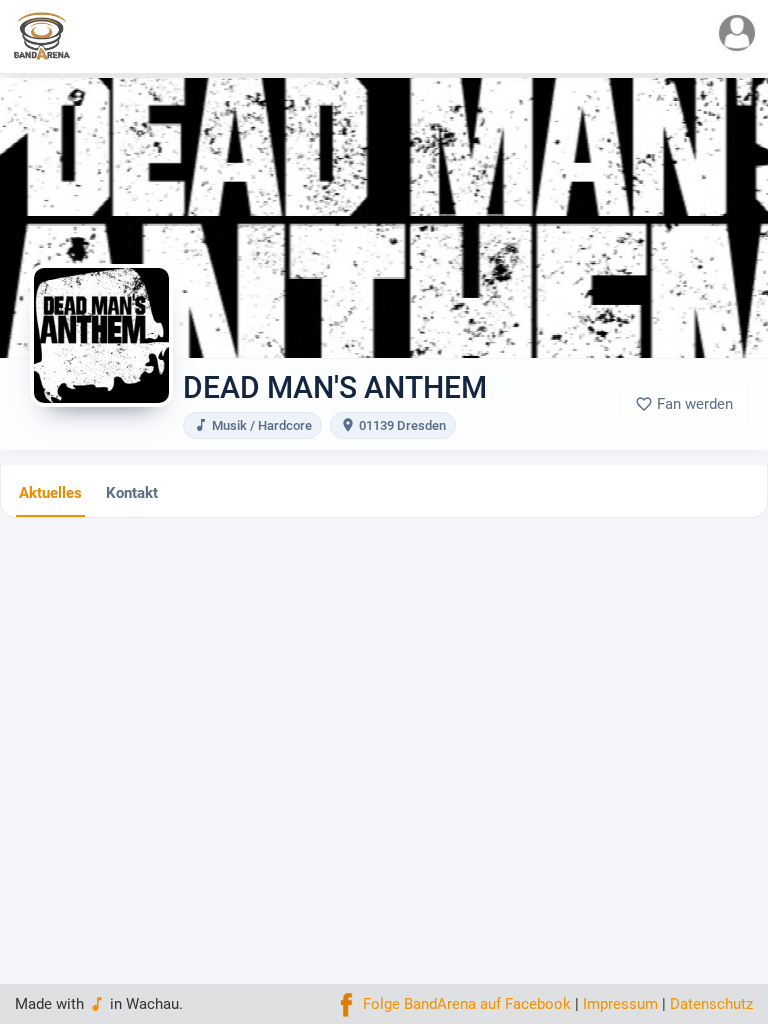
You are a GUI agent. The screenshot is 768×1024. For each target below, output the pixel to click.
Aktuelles (50, 493)
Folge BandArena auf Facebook (465, 1004)
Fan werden (684, 404)
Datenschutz (711, 1004)
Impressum (620, 1004)
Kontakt (132, 493)
